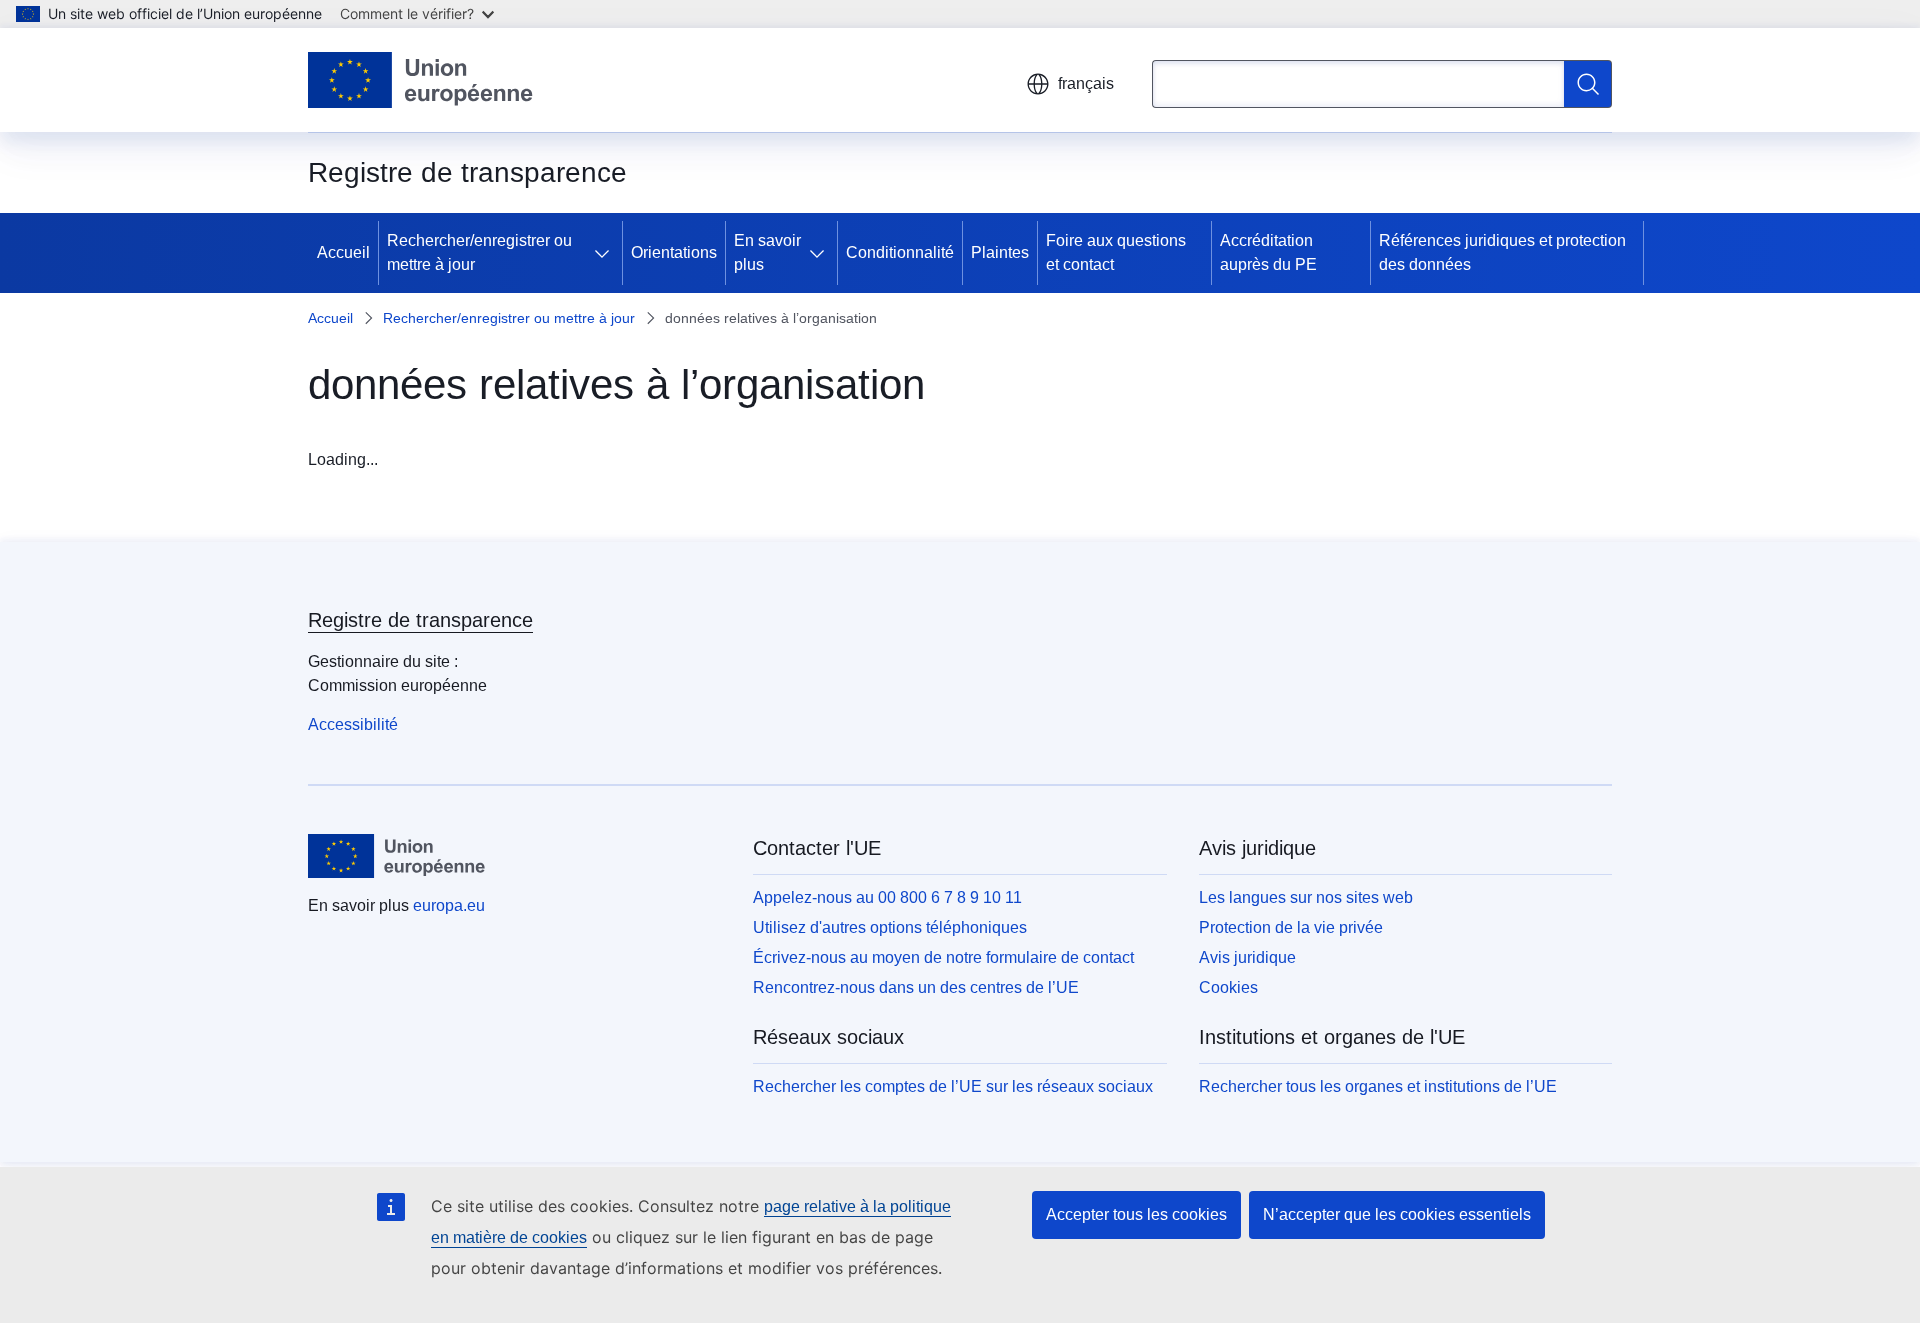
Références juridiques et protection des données (1502, 252)
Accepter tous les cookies (1136, 1214)
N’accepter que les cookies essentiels (1397, 1214)
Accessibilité (353, 724)
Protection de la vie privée (1291, 927)
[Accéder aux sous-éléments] (606, 253)
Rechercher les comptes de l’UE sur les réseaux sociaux (953, 1086)
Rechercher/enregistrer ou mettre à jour (479, 252)
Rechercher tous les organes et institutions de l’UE (1378, 1086)
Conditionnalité (900, 252)
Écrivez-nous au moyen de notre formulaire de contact (943, 957)
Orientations (674, 252)
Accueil (343, 252)
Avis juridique (1247, 957)
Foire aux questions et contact (1116, 252)
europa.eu (449, 905)
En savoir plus (767, 252)
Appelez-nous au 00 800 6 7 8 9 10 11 (887, 897)
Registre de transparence (420, 620)
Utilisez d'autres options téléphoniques (890, 927)
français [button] (1086, 83)
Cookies (1228, 987)
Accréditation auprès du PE (1268, 252)
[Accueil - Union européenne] (421, 80)
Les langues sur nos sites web (1306, 897)
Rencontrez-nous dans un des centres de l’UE (916, 987)
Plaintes (1000, 252)
